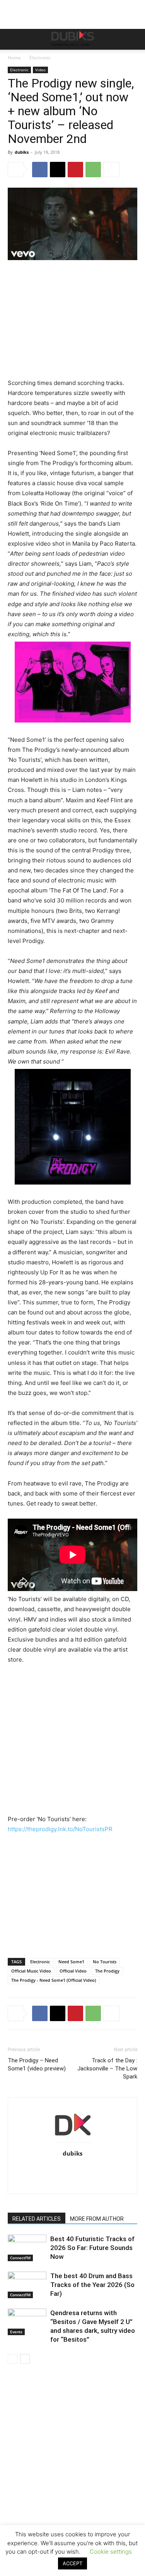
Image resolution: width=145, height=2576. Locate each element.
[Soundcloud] (89, 2169)
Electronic (40, 58)
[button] (13, 39)
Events (16, 2332)
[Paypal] (72, 2169)
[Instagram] (40, 2169)
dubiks (22, 152)
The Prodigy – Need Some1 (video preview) (37, 2064)
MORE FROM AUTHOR (97, 2219)
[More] (111, 170)
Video (40, 70)
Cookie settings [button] (111, 2552)
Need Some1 (71, 1962)
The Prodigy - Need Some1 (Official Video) (54, 1980)
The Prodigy (107, 1971)
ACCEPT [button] (72, 2563)
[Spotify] (105, 2169)
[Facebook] (40, 170)
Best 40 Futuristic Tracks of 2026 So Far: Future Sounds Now (92, 2248)
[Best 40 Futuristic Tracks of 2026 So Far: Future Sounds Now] (27, 2248)
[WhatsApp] (93, 170)
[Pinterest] (75, 170)
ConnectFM (20, 2258)
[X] (58, 170)
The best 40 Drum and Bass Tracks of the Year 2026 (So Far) (92, 2285)
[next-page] (25, 2359)
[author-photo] (73, 2143)
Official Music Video (31, 1971)
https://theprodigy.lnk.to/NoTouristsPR (60, 1829)
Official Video (73, 1971)
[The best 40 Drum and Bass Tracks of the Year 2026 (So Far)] (27, 2285)
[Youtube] (72, 2183)
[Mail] (56, 2169)
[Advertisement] (72, 2481)
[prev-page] (13, 2359)
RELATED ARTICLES (37, 2219)
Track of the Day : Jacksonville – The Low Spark (107, 2069)
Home (14, 58)
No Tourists (105, 1962)
